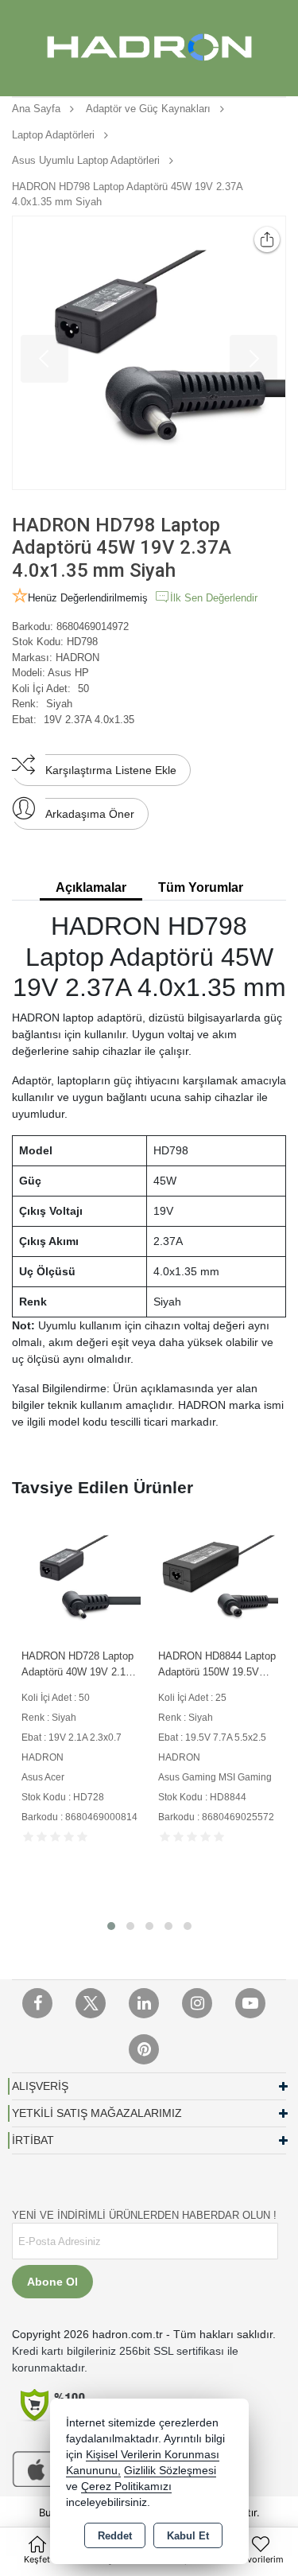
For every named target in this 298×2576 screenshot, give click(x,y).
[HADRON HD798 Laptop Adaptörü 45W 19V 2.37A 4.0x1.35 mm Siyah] (149, 353)
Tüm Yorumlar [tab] (201, 887)
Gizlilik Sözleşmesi (170, 2471)
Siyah (59, 704)
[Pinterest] (144, 2049)
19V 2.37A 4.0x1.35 (89, 720)
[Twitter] (91, 2003)
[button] (111, 1926)
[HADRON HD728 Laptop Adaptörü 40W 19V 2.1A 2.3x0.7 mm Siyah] (81, 1580)
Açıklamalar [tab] (91, 887)
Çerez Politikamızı (126, 2487)
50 (83, 689)
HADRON (77, 658)
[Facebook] (37, 2003)
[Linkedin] (144, 2003)
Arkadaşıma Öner (90, 814)
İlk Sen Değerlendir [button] (214, 598)
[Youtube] (250, 2003)
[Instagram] (197, 2003)
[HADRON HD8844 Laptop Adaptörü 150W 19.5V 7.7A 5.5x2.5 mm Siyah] (218, 1580)
